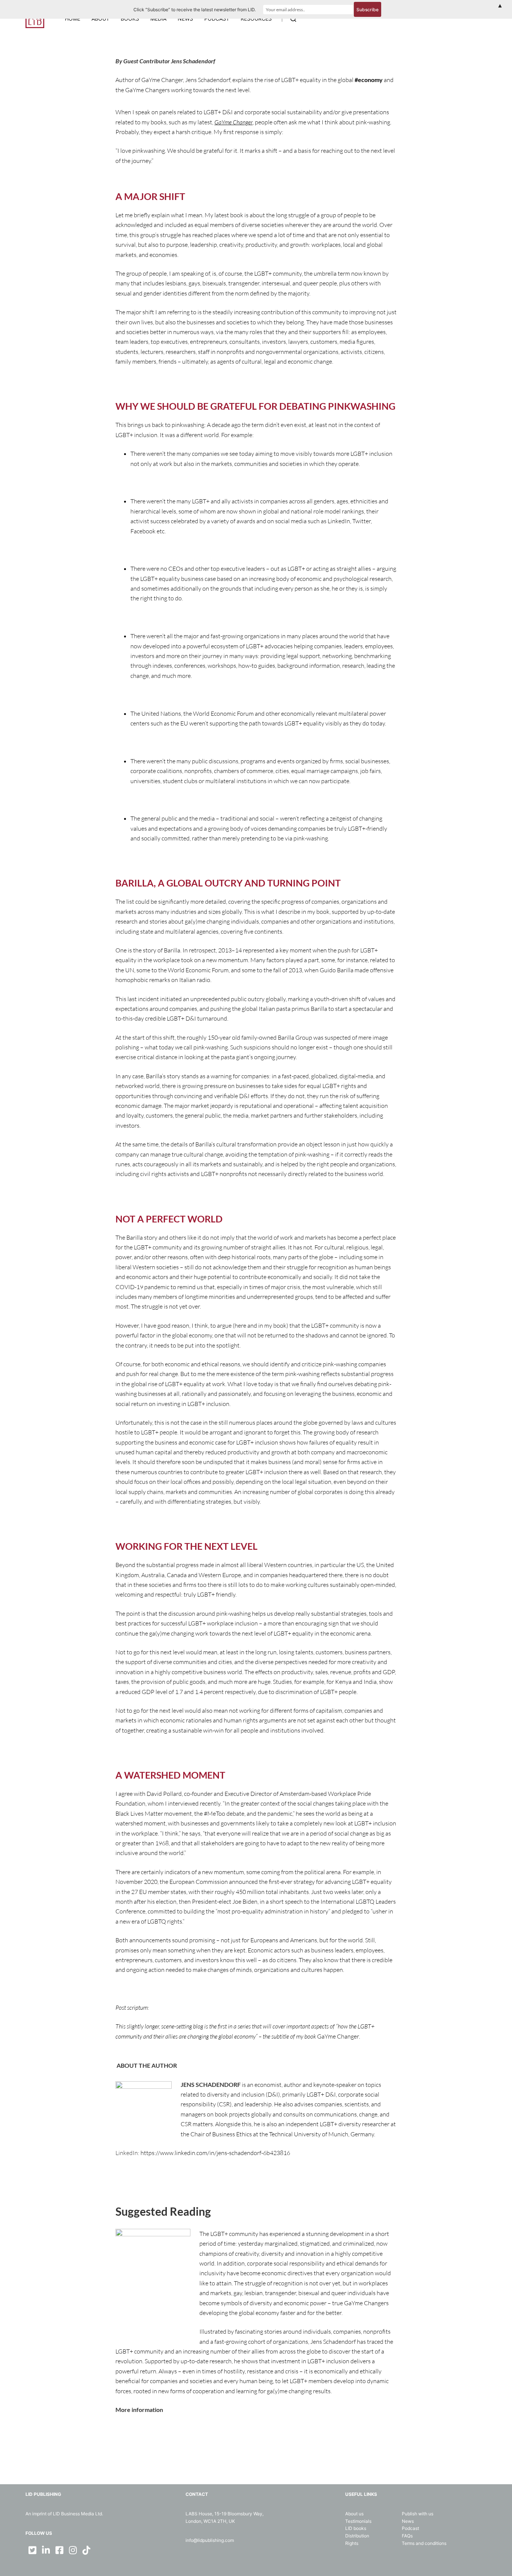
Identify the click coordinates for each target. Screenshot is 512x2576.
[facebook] (59, 2550)
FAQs (407, 2536)
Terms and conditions (424, 2543)
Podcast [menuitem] (217, 19)
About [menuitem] (100, 19)
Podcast (410, 2528)
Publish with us (418, 2514)
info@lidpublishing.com (210, 2540)
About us (354, 2514)
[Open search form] (293, 19)
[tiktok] (86, 2550)
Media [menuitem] (158, 19)
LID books (356, 2528)
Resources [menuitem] (256, 19)
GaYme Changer (234, 122)
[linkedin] (46, 2550)
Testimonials (358, 2521)
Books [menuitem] (130, 19)
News (408, 2521)
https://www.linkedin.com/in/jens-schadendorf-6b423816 (215, 2153)
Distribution (357, 2536)
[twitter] (32, 2550)
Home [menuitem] (73, 19)
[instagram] (73, 2550)
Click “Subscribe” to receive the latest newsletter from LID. (195, 10)
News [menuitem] (185, 19)
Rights (352, 2543)
